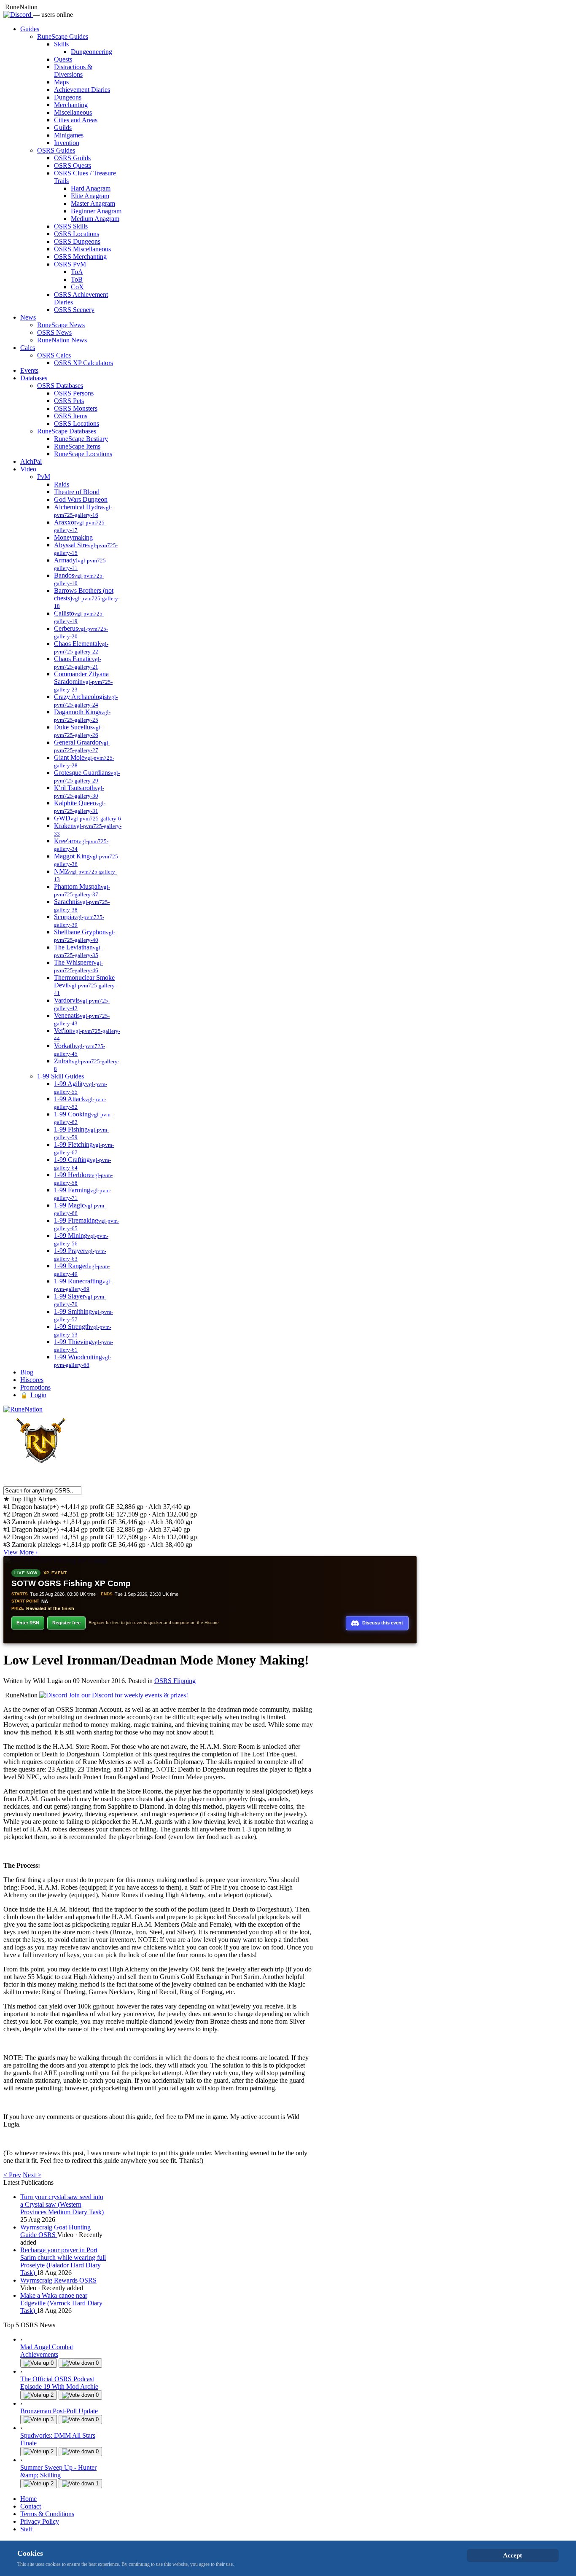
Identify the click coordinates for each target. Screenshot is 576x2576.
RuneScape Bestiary (81, 439)
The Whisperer (78, 966)
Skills (61, 44)
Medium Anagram (95, 219)
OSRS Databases (60, 386)
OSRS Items (71, 416)
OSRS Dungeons (77, 241)
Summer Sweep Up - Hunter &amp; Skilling (58, 2471)
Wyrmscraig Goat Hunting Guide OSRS (55, 2231)
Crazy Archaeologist (86, 700)
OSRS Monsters (76, 408)
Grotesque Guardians (87, 776)
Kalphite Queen (80, 807)
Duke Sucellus (78, 731)
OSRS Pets (69, 401)
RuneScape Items (77, 446)
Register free (66, 1623)
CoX (77, 287)
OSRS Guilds (72, 158)
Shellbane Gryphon (85, 936)
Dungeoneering (92, 52)
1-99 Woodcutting (83, 1361)
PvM (44, 477)
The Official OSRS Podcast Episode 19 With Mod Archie (59, 2383)
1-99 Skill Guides (61, 1076)
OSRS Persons (74, 393)
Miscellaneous (73, 112)
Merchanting (71, 105)
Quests (63, 59)
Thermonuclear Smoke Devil (85, 985)
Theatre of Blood (77, 492)
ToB (77, 279)
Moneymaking (73, 537)
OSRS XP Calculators (83, 363)
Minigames (69, 135)
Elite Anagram (90, 196)
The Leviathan (78, 951)
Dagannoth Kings (82, 716)
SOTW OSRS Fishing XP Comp (71, 1583)
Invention (67, 143)
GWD (87, 818)
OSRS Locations (77, 234)
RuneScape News (61, 325)
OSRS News (54, 332)
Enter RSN (28, 1623)
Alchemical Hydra (83, 511)
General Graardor (82, 746)
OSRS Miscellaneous (82, 249)
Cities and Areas (76, 120)
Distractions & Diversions (73, 71)
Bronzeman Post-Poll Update (59, 2411)
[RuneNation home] (23, 1409)
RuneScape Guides (63, 36)
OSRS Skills (71, 226)
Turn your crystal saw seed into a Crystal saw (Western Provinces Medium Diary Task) (62, 2204)
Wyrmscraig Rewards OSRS (58, 2280)
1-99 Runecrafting (83, 1285)
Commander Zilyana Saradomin (83, 682)
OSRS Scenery (74, 310)
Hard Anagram (91, 188)
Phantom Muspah (82, 890)
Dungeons (68, 97)
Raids (62, 484)
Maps (61, 82)
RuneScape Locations (83, 454)
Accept (513, 2555)
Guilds (63, 128)
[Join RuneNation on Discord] (18, 15)
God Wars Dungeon (81, 499)
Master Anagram (93, 203)
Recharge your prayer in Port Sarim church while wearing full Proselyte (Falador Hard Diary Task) (63, 2261)
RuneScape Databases (67, 431)
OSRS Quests (73, 165)
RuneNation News (62, 340)
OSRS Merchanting (80, 257)
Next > (32, 2175)
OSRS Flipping (175, 1681)
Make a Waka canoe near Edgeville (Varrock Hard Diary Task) (61, 2303)
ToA (77, 272)
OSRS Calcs (54, 355)
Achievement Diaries (82, 90)
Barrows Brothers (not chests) (87, 598)
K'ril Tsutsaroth (79, 792)
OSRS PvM (70, 264)
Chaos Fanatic (78, 663)
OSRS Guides (56, 150)
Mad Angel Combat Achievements (47, 2351)
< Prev (12, 2175)
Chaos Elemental (81, 647)
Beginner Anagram (96, 211)
